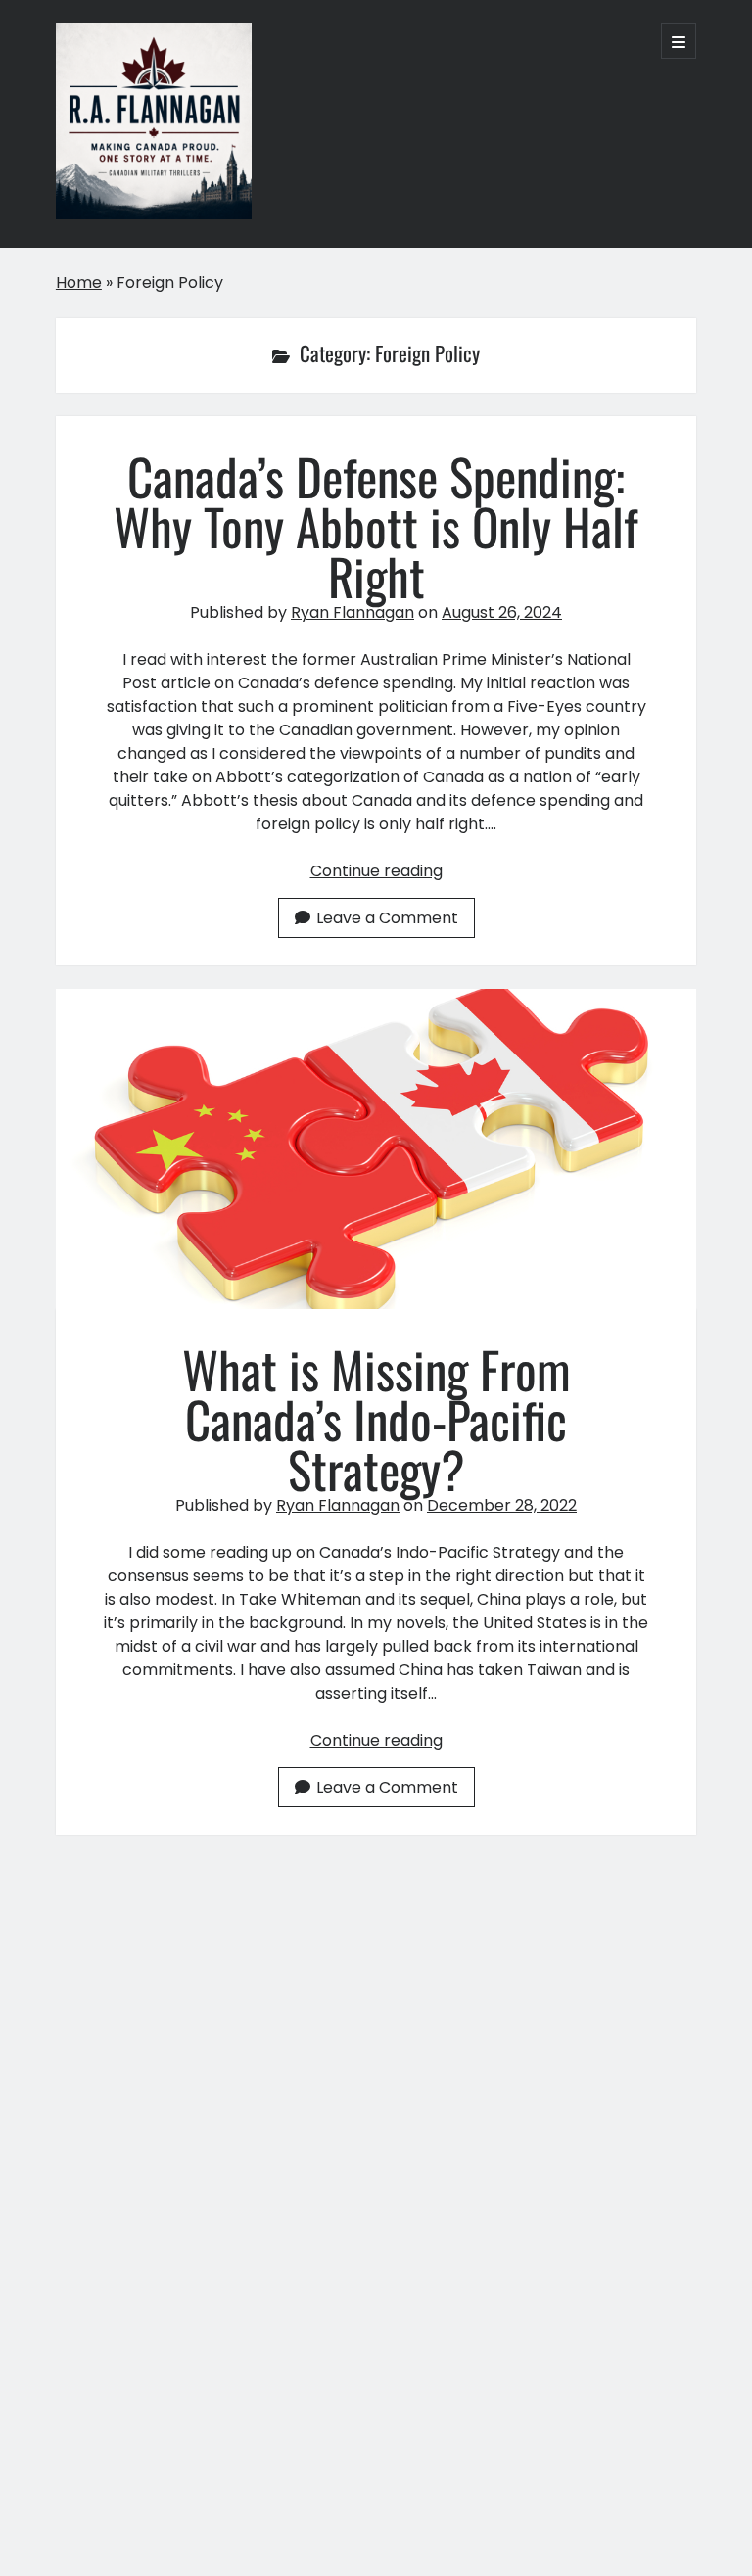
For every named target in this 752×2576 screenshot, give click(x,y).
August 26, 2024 (502, 612)
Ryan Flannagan (352, 612)
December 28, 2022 (502, 1505)
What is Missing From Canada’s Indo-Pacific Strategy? (376, 1149)
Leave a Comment (387, 918)
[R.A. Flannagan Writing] (154, 210)
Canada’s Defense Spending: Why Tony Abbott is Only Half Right (376, 526)
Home (79, 282)
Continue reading (376, 871)
